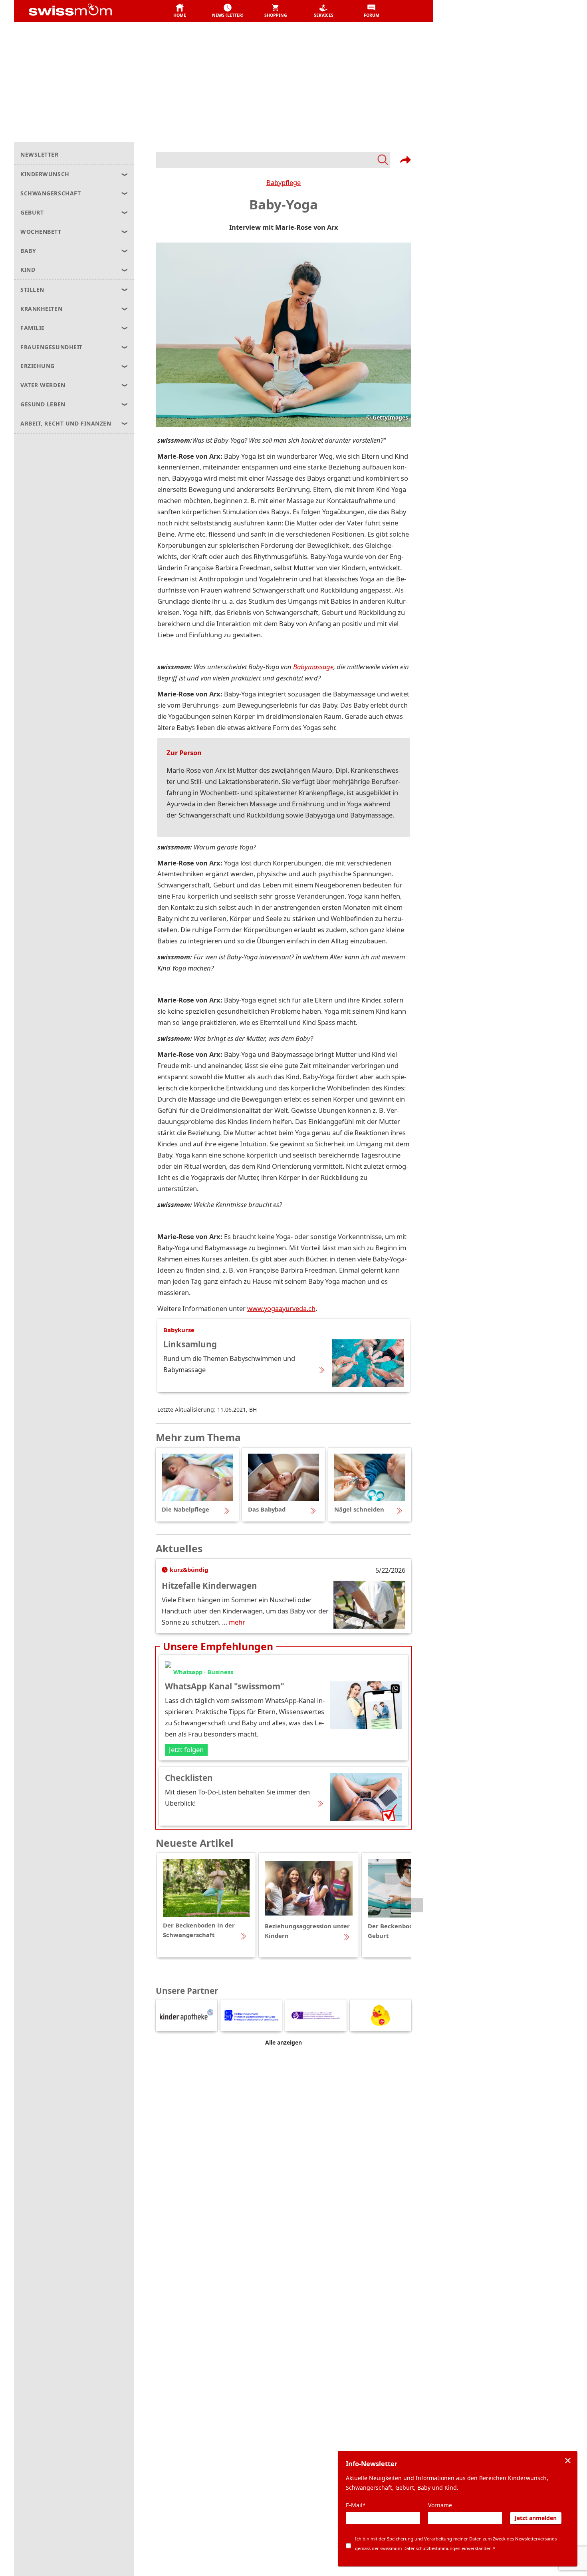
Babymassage (313, 667)
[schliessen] (568, 2461)
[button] (180, 11)
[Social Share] (405, 160)
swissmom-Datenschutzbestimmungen (420, 2548)
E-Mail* (356, 2505)
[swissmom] (88, 11)
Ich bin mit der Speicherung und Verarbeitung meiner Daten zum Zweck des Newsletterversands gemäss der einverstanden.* (456, 2543)
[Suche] (273, 160)
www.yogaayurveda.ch (281, 1308)
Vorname (440, 2505)
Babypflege (284, 182)
